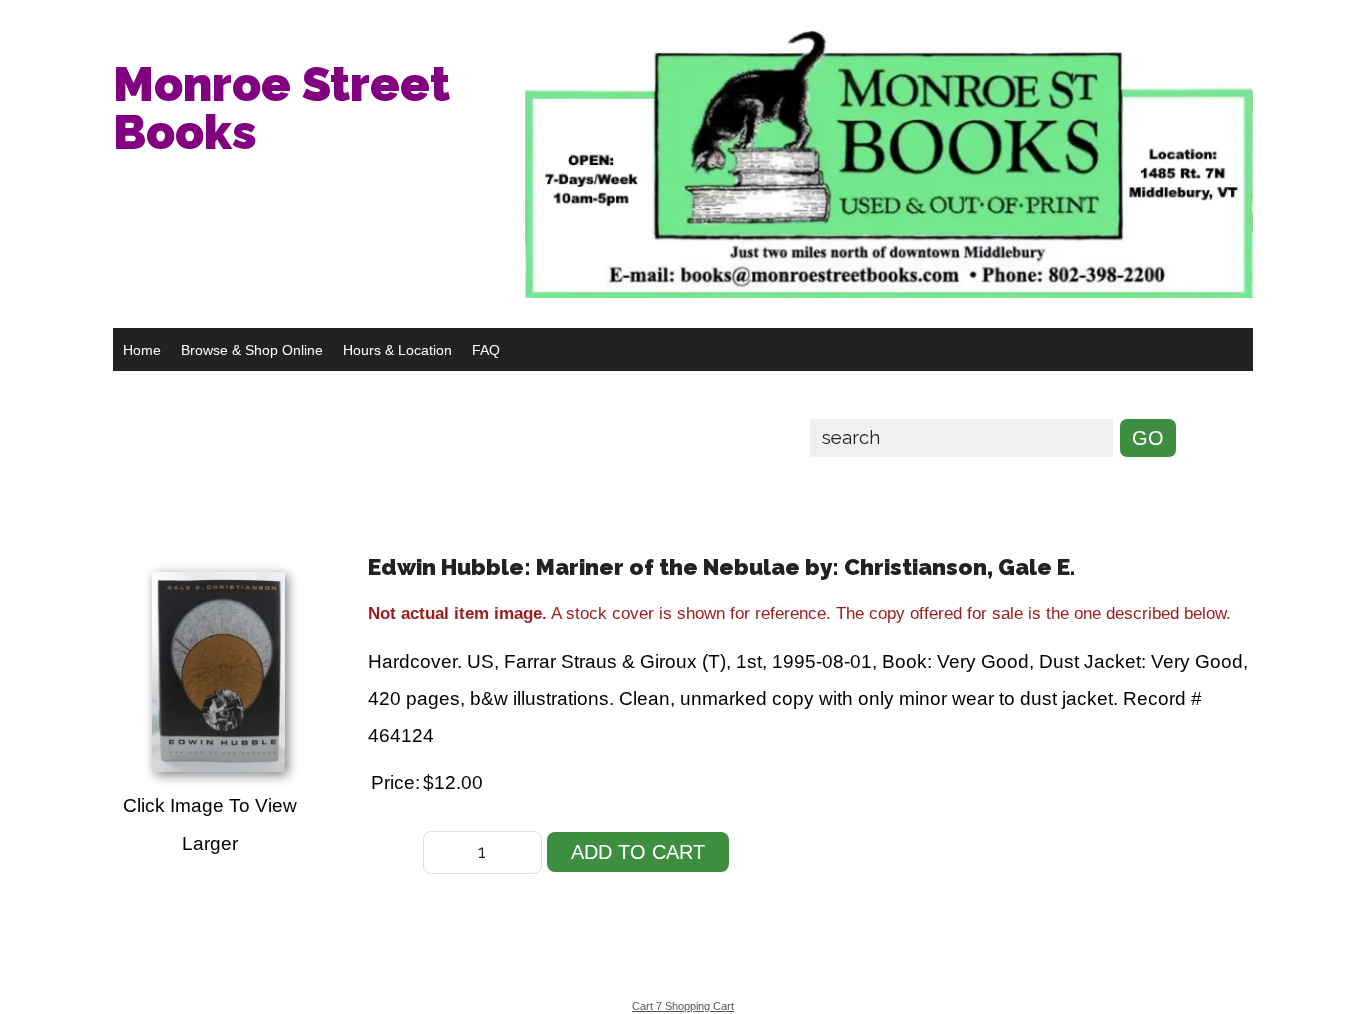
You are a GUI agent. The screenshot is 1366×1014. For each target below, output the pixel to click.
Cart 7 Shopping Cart (683, 1006)
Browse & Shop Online (252, 350)
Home (142, 350)
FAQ (486, 350)
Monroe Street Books (281, 108)
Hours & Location (397, 350)
